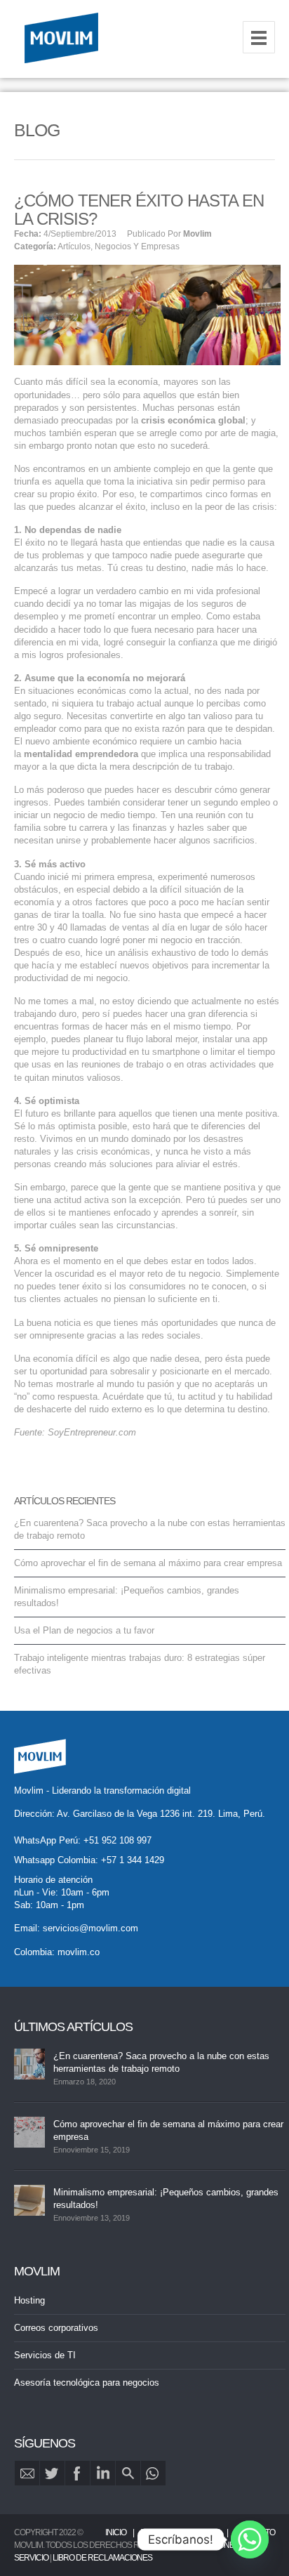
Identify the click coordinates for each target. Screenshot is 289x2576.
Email (27, 2473)
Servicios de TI (45, 2355)
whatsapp (153, 2473)
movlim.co (79, 1952)
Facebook (78, 2473)
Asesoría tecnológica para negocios (87, 2383)
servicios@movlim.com (90, 1928)
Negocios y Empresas (137, 247)
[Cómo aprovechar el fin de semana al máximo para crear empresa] (29, 2132)
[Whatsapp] (250, 2539)
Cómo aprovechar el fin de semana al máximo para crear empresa (148, 1563)
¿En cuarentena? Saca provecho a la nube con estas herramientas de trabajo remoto (161, 2062)
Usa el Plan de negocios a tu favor (84, 1630)
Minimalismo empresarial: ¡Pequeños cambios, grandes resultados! (166, 2199)
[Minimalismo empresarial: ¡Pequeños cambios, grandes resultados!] (29, 2200)
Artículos (74, 247)
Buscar (128, 2473)
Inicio (116, 2532)
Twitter (52, 2473)
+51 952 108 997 (117, 1840)
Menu (259, 37)
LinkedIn (103, 2473)
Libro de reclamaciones (102, 2558)
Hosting (29, 2300)
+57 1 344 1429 (133, 1860)
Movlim (197, 234)
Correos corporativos (56, 2328)
